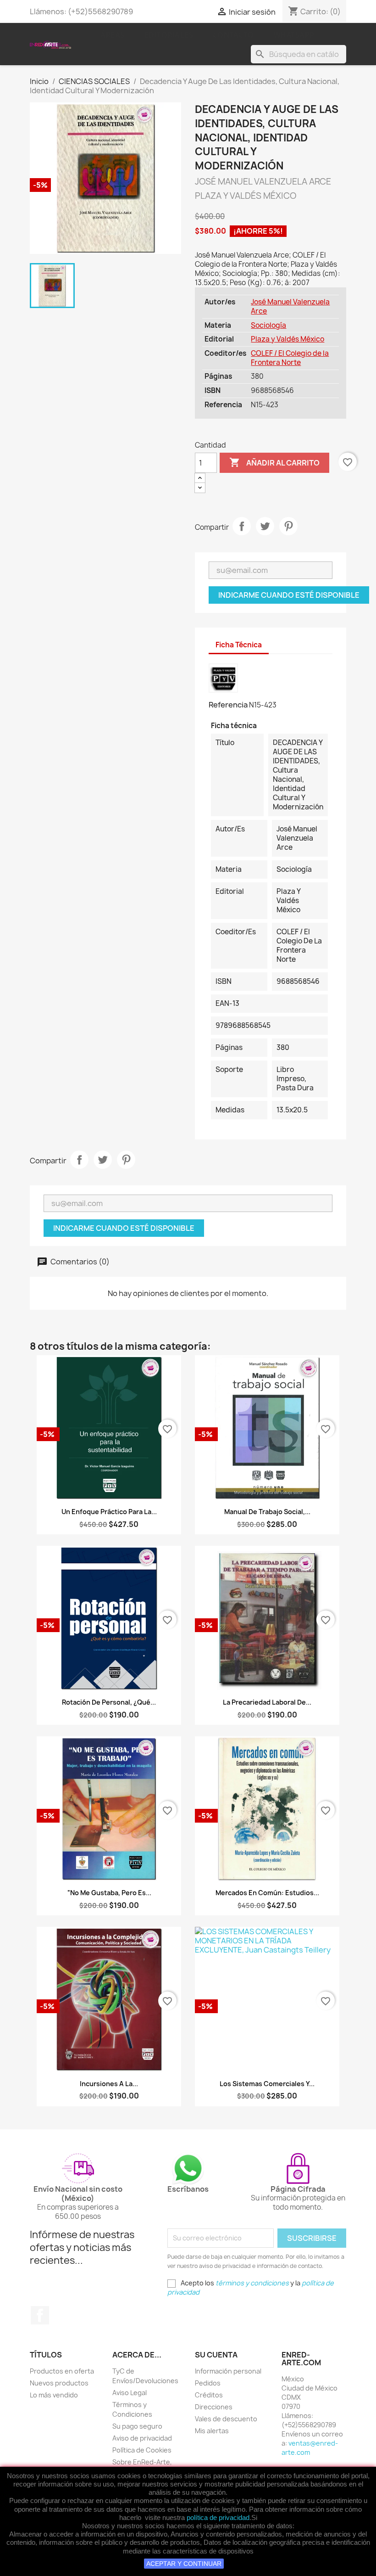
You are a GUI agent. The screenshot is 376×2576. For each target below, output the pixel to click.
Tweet (265, 526)
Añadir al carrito (274, 462)
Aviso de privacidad (142, 2438)
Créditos (209, 2395)
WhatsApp (294, 35)
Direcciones (214, 2407)
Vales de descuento (226, 2419)
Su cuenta (216, 2355)
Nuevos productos (59, 2383)
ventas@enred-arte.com (310, 2448)
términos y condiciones (252, 2283)
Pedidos (208, 2383)
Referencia (228, 705)
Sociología (268, 325)
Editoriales (169, 35)
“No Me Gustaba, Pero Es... (109, 1893)
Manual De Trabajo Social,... (267, 1512)
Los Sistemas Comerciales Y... (267, 2084)
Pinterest (288, 526)
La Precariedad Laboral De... (267, 1702)
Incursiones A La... (109, 2084)
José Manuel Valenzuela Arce (290, 306)
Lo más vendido (54, 2395)
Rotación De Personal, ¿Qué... (109, 1702)
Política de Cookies (142, 2450)
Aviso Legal (130, 2393)
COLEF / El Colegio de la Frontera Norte (290, 358)
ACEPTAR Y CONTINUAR (184, 2564)
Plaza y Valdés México (288, 339)
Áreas (113, 35)
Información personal (228, 2371)
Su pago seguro (137, 2426)
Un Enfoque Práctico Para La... (109, 1512)
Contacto (233, 35)
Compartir (242, 526)
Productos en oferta (62, 2371)
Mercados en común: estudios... (267, 1893)
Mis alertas (212, 2431)
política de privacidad (218, 2517)
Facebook (40, 2315)
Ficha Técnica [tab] (239, 645)
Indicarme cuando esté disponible (289, 595)
